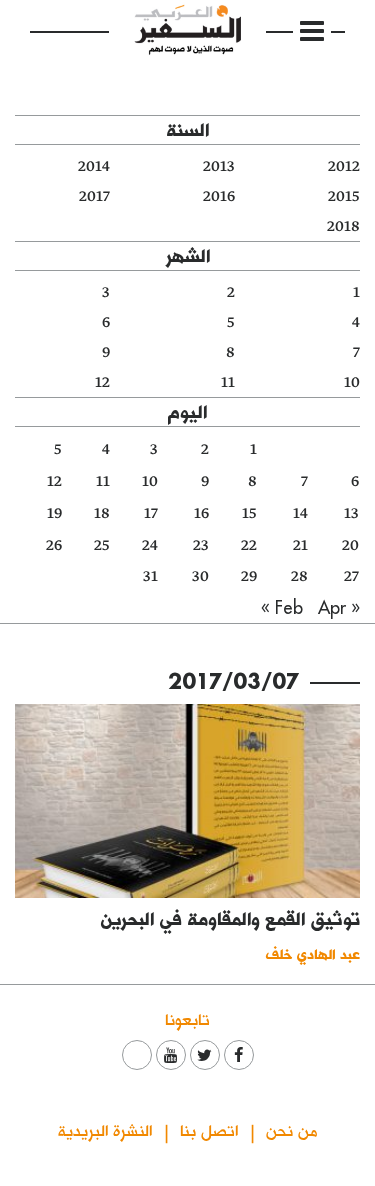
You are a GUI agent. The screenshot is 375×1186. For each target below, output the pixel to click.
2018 (343, 226)
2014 (94, 166)
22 (249, 545)
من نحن (291, 1129)
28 (299, 576)
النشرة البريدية (105, 1129)
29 (249, 576)
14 (300, 513)
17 (151, 513)
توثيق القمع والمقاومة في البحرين (230, 918)
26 (54, 545)
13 (351, 513)
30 (200, 576)
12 (102, 382)
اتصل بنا (209, 1129)
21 (300, 545)
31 (150, 576)
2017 (94, 196)
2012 (344, 166)
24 (150, 545)
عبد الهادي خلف (313, 953)
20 (350, 545)
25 (102, 545)
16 (201, 513)
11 (228, 382)
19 (54, 513)
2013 (219, 166)
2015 (344, 196)
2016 (219, 196)
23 (201, 545)
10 (352, 382)
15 (249, 513)
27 (351, 576)
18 (102, 513)
